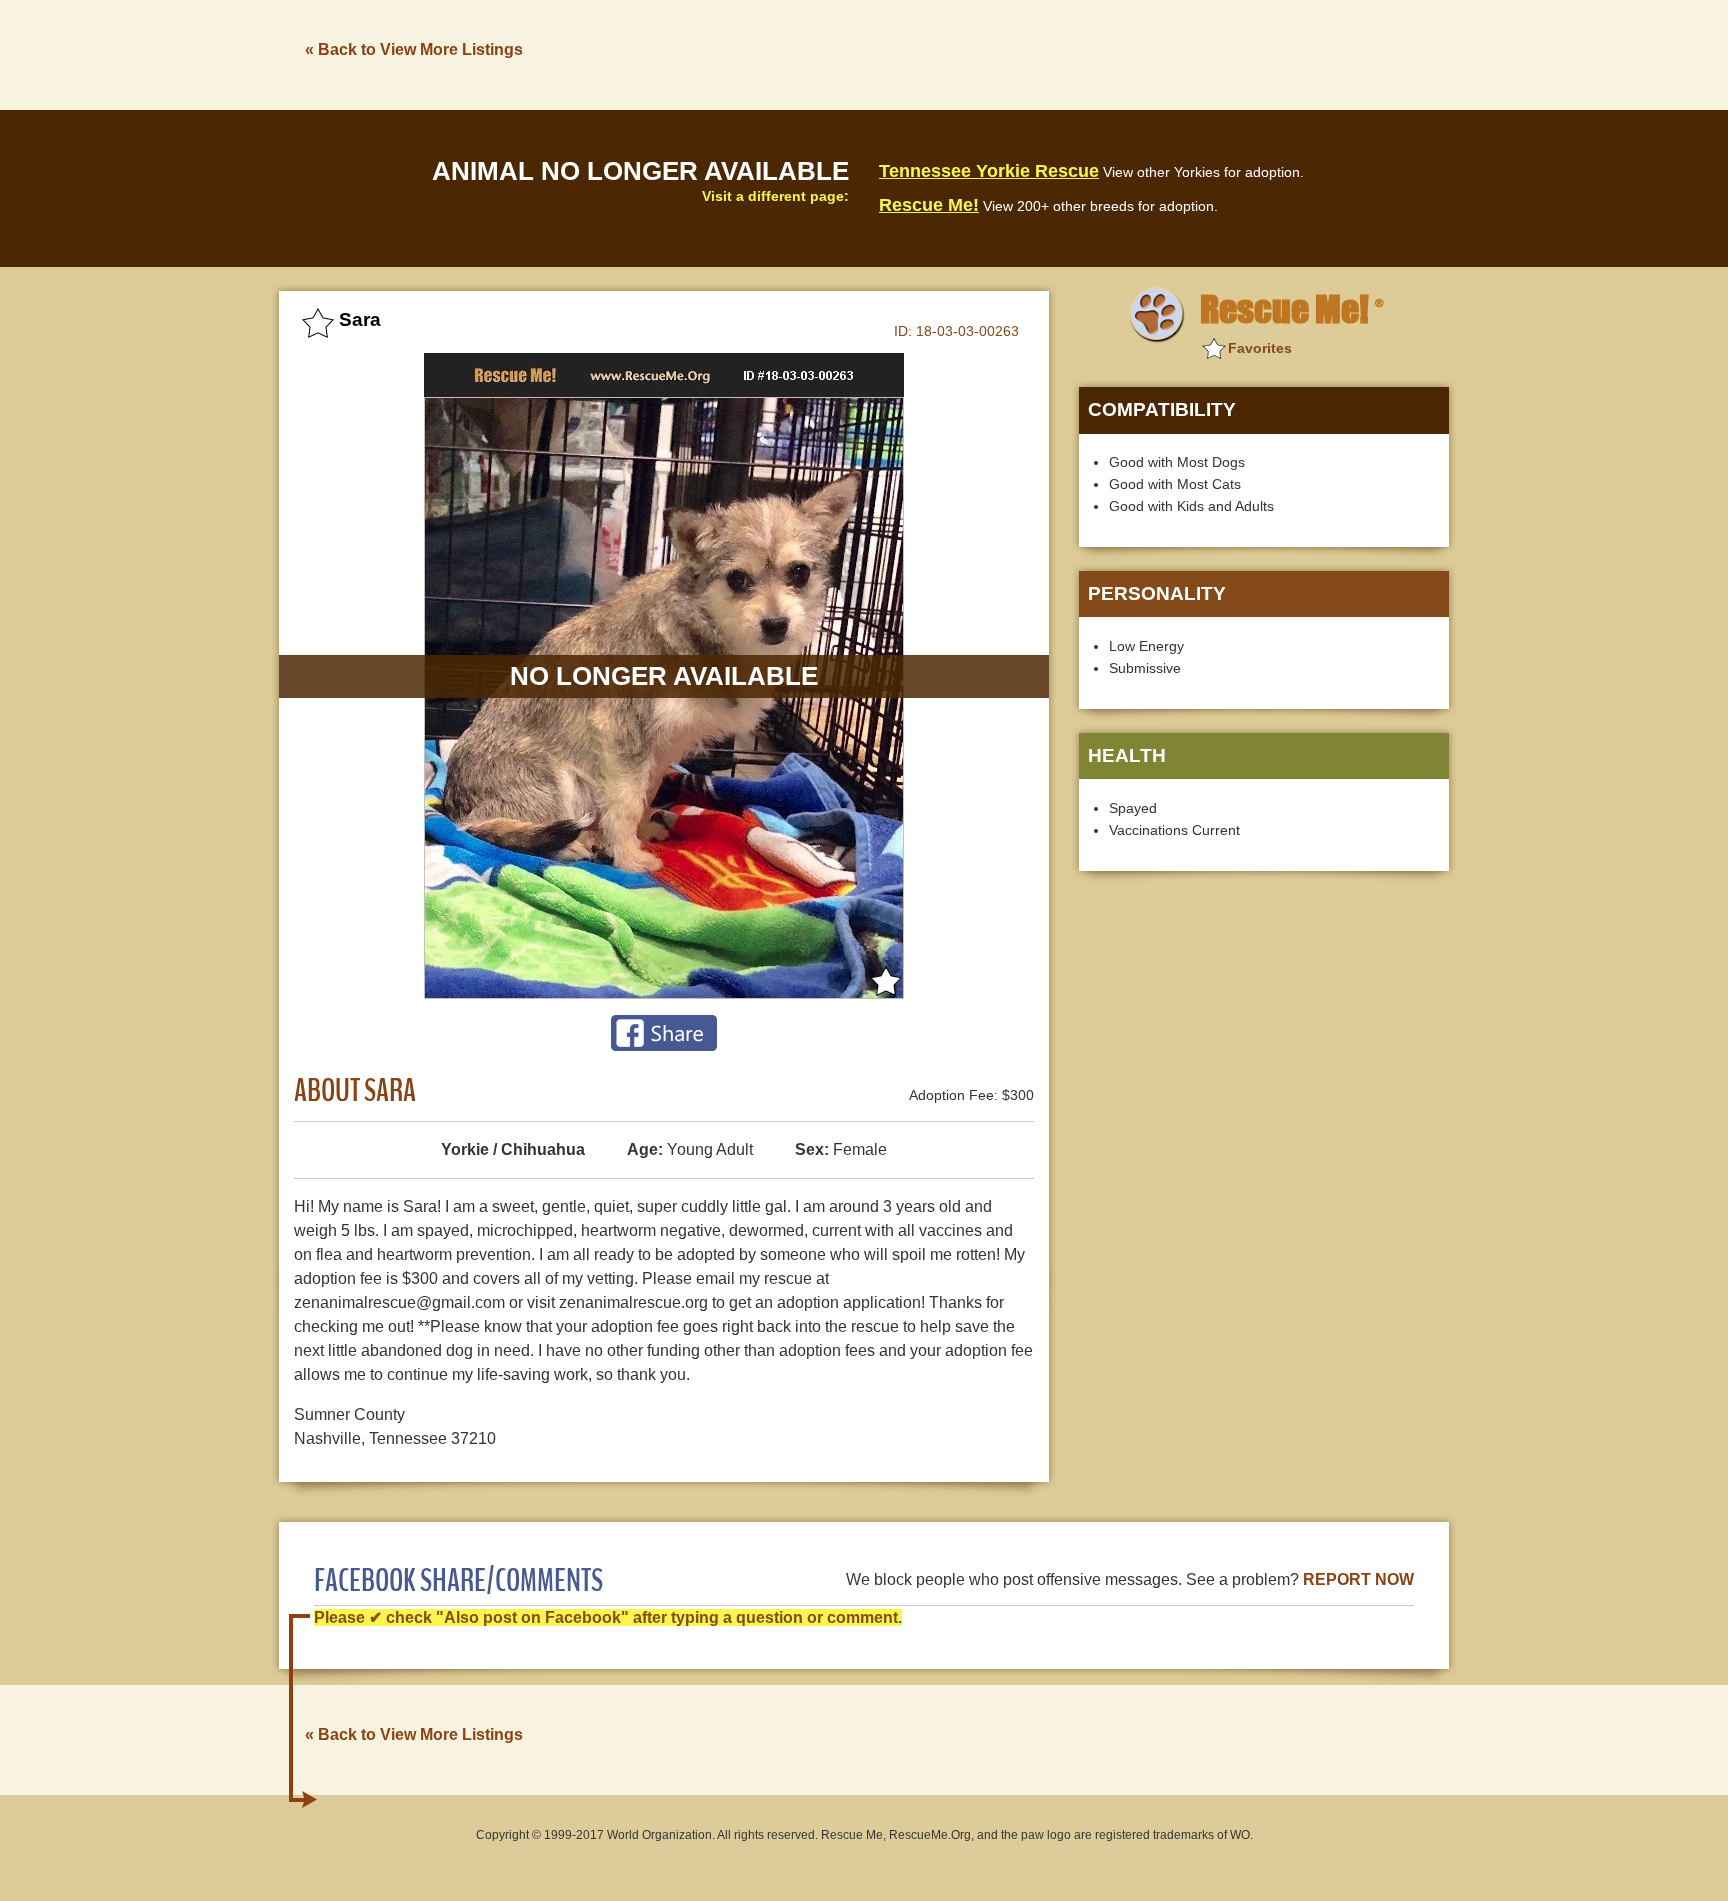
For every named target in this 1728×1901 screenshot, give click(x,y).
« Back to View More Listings (414, 49)
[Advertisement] (1085, 53)
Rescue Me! (929, 205)
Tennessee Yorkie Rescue (989, 171)
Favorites (1260, 348)
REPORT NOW (1358, 1579)
